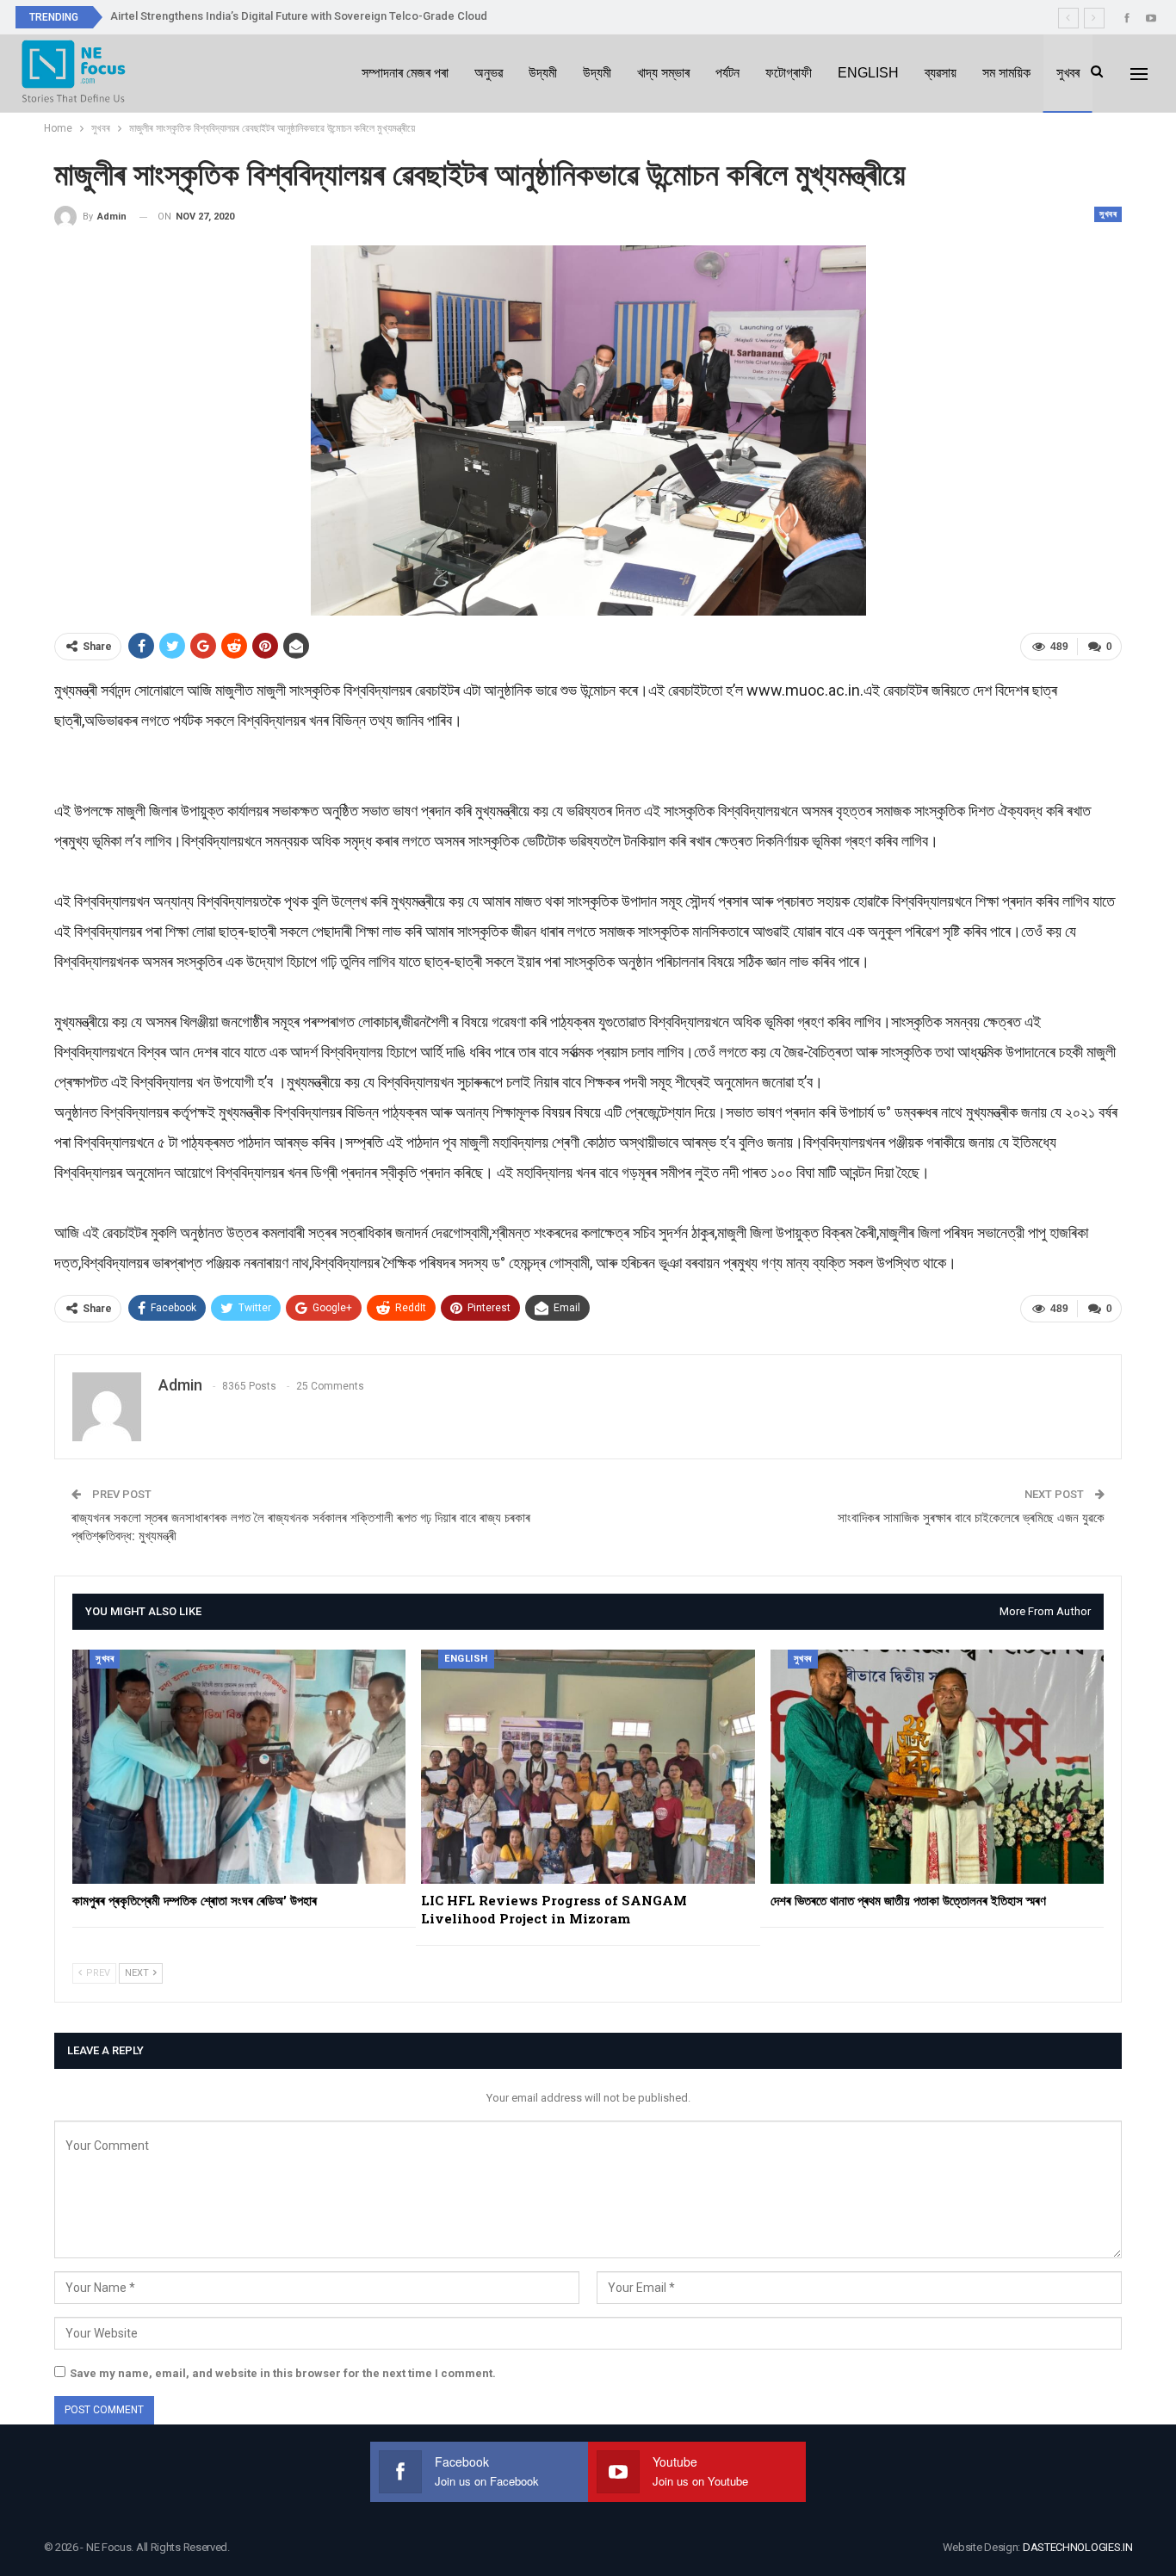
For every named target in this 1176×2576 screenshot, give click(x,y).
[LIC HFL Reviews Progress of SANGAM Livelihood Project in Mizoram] (588, 1766)
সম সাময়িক (1006, 73)
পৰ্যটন (727, 73)
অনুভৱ (489, 73)
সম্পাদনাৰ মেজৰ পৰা (405, 73)
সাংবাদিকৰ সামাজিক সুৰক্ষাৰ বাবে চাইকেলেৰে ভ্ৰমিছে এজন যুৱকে (971, 1518)
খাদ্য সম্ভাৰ (663, 73)
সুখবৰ (1068, 73)
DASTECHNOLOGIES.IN (1078, 2547)
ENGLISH (868, 73)
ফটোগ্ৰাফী (789, 73)
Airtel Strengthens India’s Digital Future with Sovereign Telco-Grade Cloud (299, 16)
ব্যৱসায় (941, 73)
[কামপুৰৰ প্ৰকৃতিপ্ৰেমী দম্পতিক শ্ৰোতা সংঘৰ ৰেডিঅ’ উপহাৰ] (239, 1766)
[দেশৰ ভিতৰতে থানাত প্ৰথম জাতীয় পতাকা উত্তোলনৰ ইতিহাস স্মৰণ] (937, 1766)
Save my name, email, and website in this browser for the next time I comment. (283, 2373)
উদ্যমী (543, 73)
